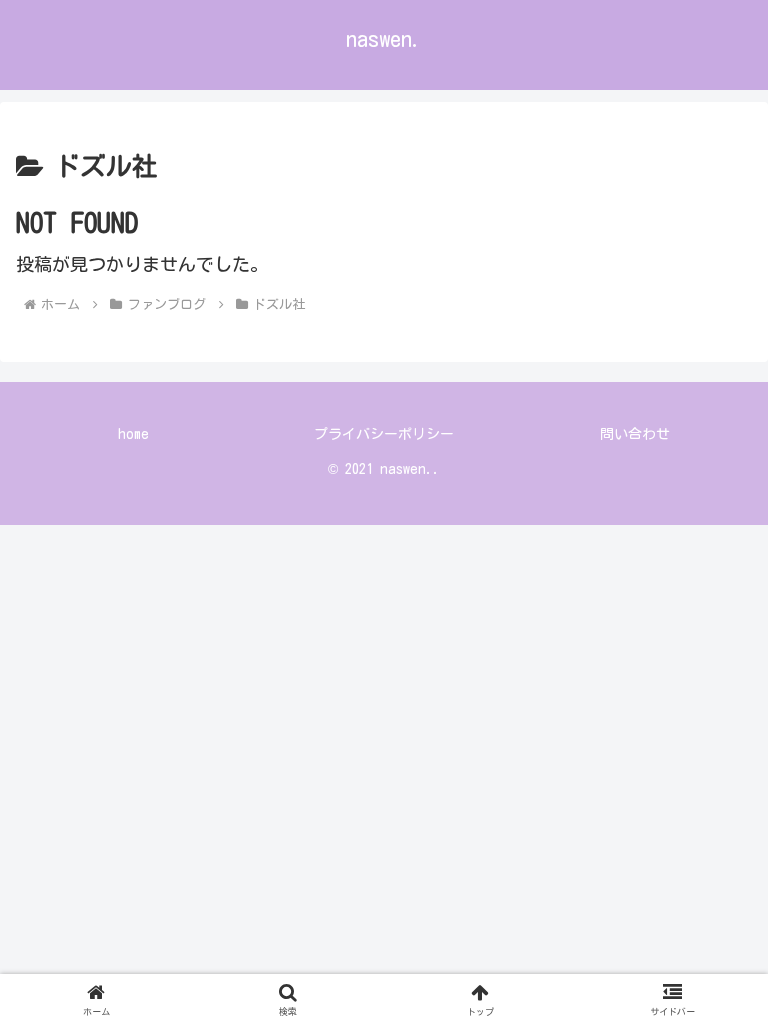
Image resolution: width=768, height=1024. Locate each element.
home (133, 434)
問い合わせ (635, 434)
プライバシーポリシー (384, 434)
